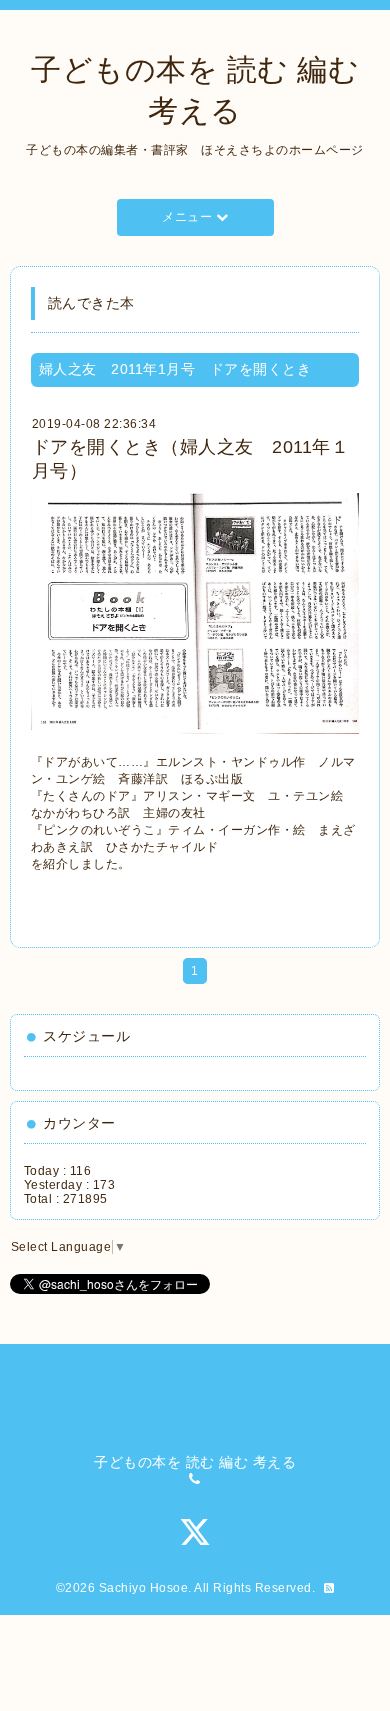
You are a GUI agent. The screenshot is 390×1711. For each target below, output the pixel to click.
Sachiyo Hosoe (144, 1588)
